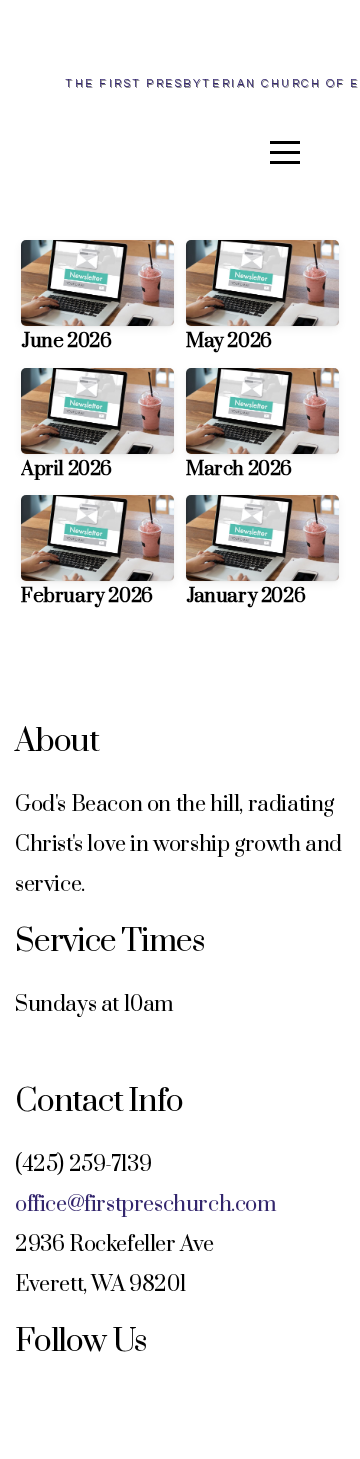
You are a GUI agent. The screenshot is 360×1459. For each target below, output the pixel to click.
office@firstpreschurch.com (146, 1204)
